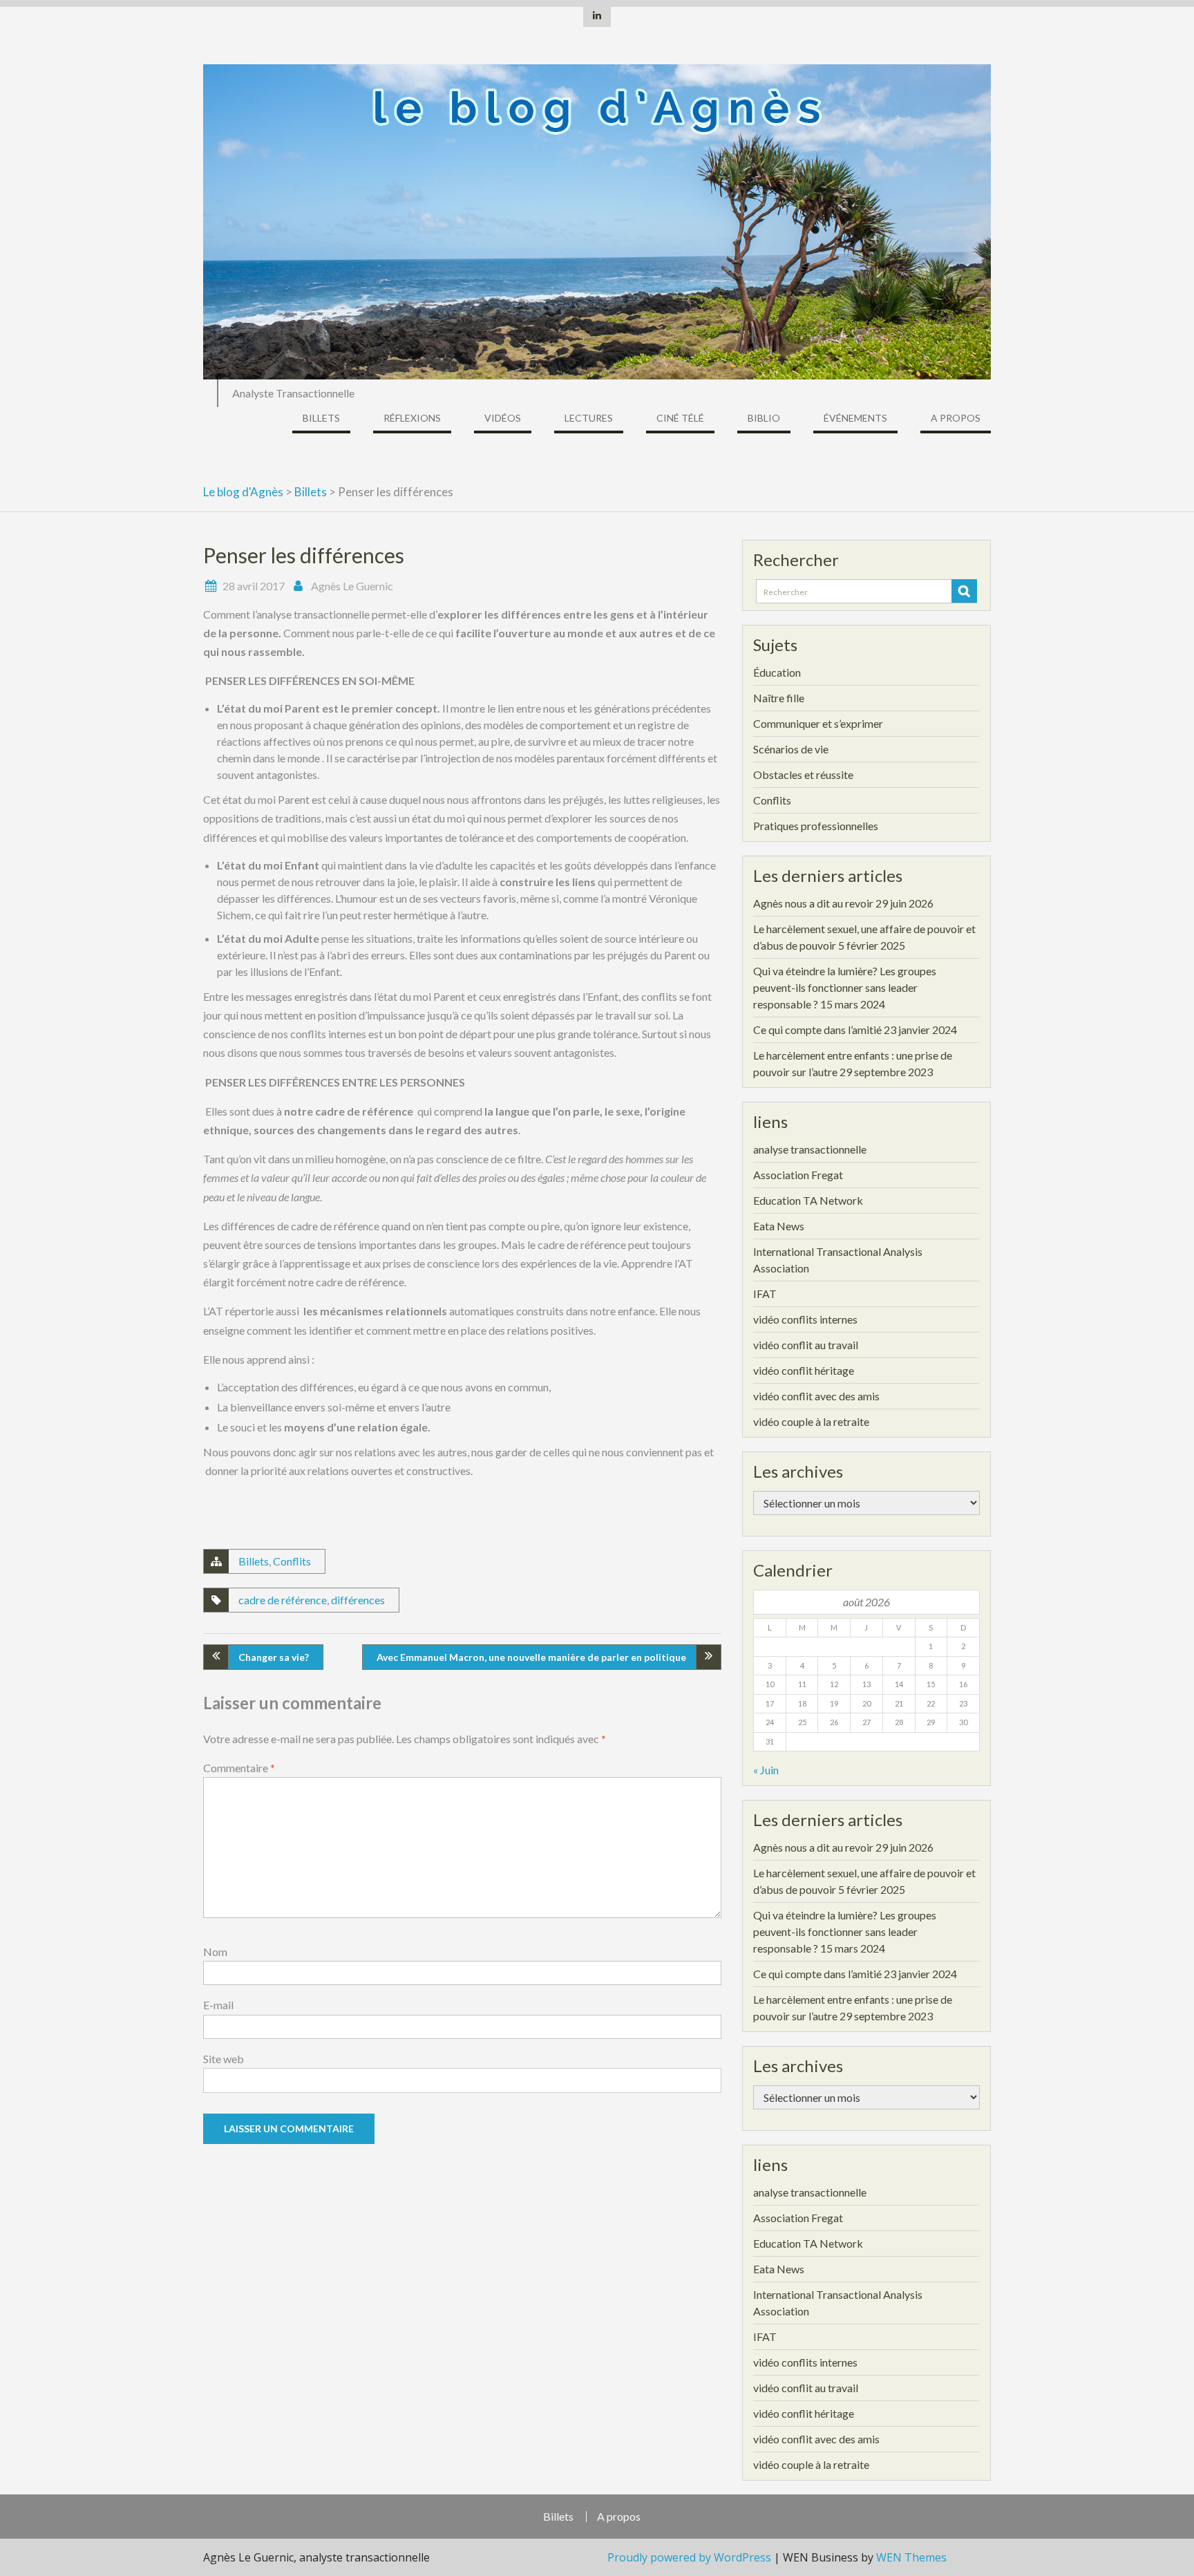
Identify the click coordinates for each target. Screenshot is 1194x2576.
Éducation (777, 672)
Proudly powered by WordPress (689, 2557)
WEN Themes (911, 2557)
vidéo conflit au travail (806, 1345)
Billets (321, 418)
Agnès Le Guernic (352, 586)
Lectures (589, 418)
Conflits (292, 1561)
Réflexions (412, 418)
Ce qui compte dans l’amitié (817, 1030)
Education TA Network (808, 1200)
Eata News (779, 1226)
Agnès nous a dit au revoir (813, 903)
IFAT (765, 1294)
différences (358, 1600)
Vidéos (503, 418)
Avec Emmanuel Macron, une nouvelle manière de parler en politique (531, 1657)
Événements (855, 418)
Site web (224, 2059)
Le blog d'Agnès (243, 492)
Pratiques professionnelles (816, 826)
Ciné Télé (680, 418)
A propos (956, 418)
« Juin (766, 1770)
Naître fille (779, 698)
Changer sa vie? (274, 1657)
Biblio (764, 418)
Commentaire (239, 1768)
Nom (215, 1952)
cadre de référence (283, 1600)
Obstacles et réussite (803, 774)
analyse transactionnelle (810, 1149)
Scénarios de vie (791, 749)
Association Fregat (798, 1175)
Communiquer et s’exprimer (818, 723)
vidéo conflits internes (805, 1319)
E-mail (218, 2005)
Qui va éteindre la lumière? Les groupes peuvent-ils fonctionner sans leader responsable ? (845, 987)
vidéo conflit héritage (804, 1370)
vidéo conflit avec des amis (816, 1396)
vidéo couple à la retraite (811, 1421)
